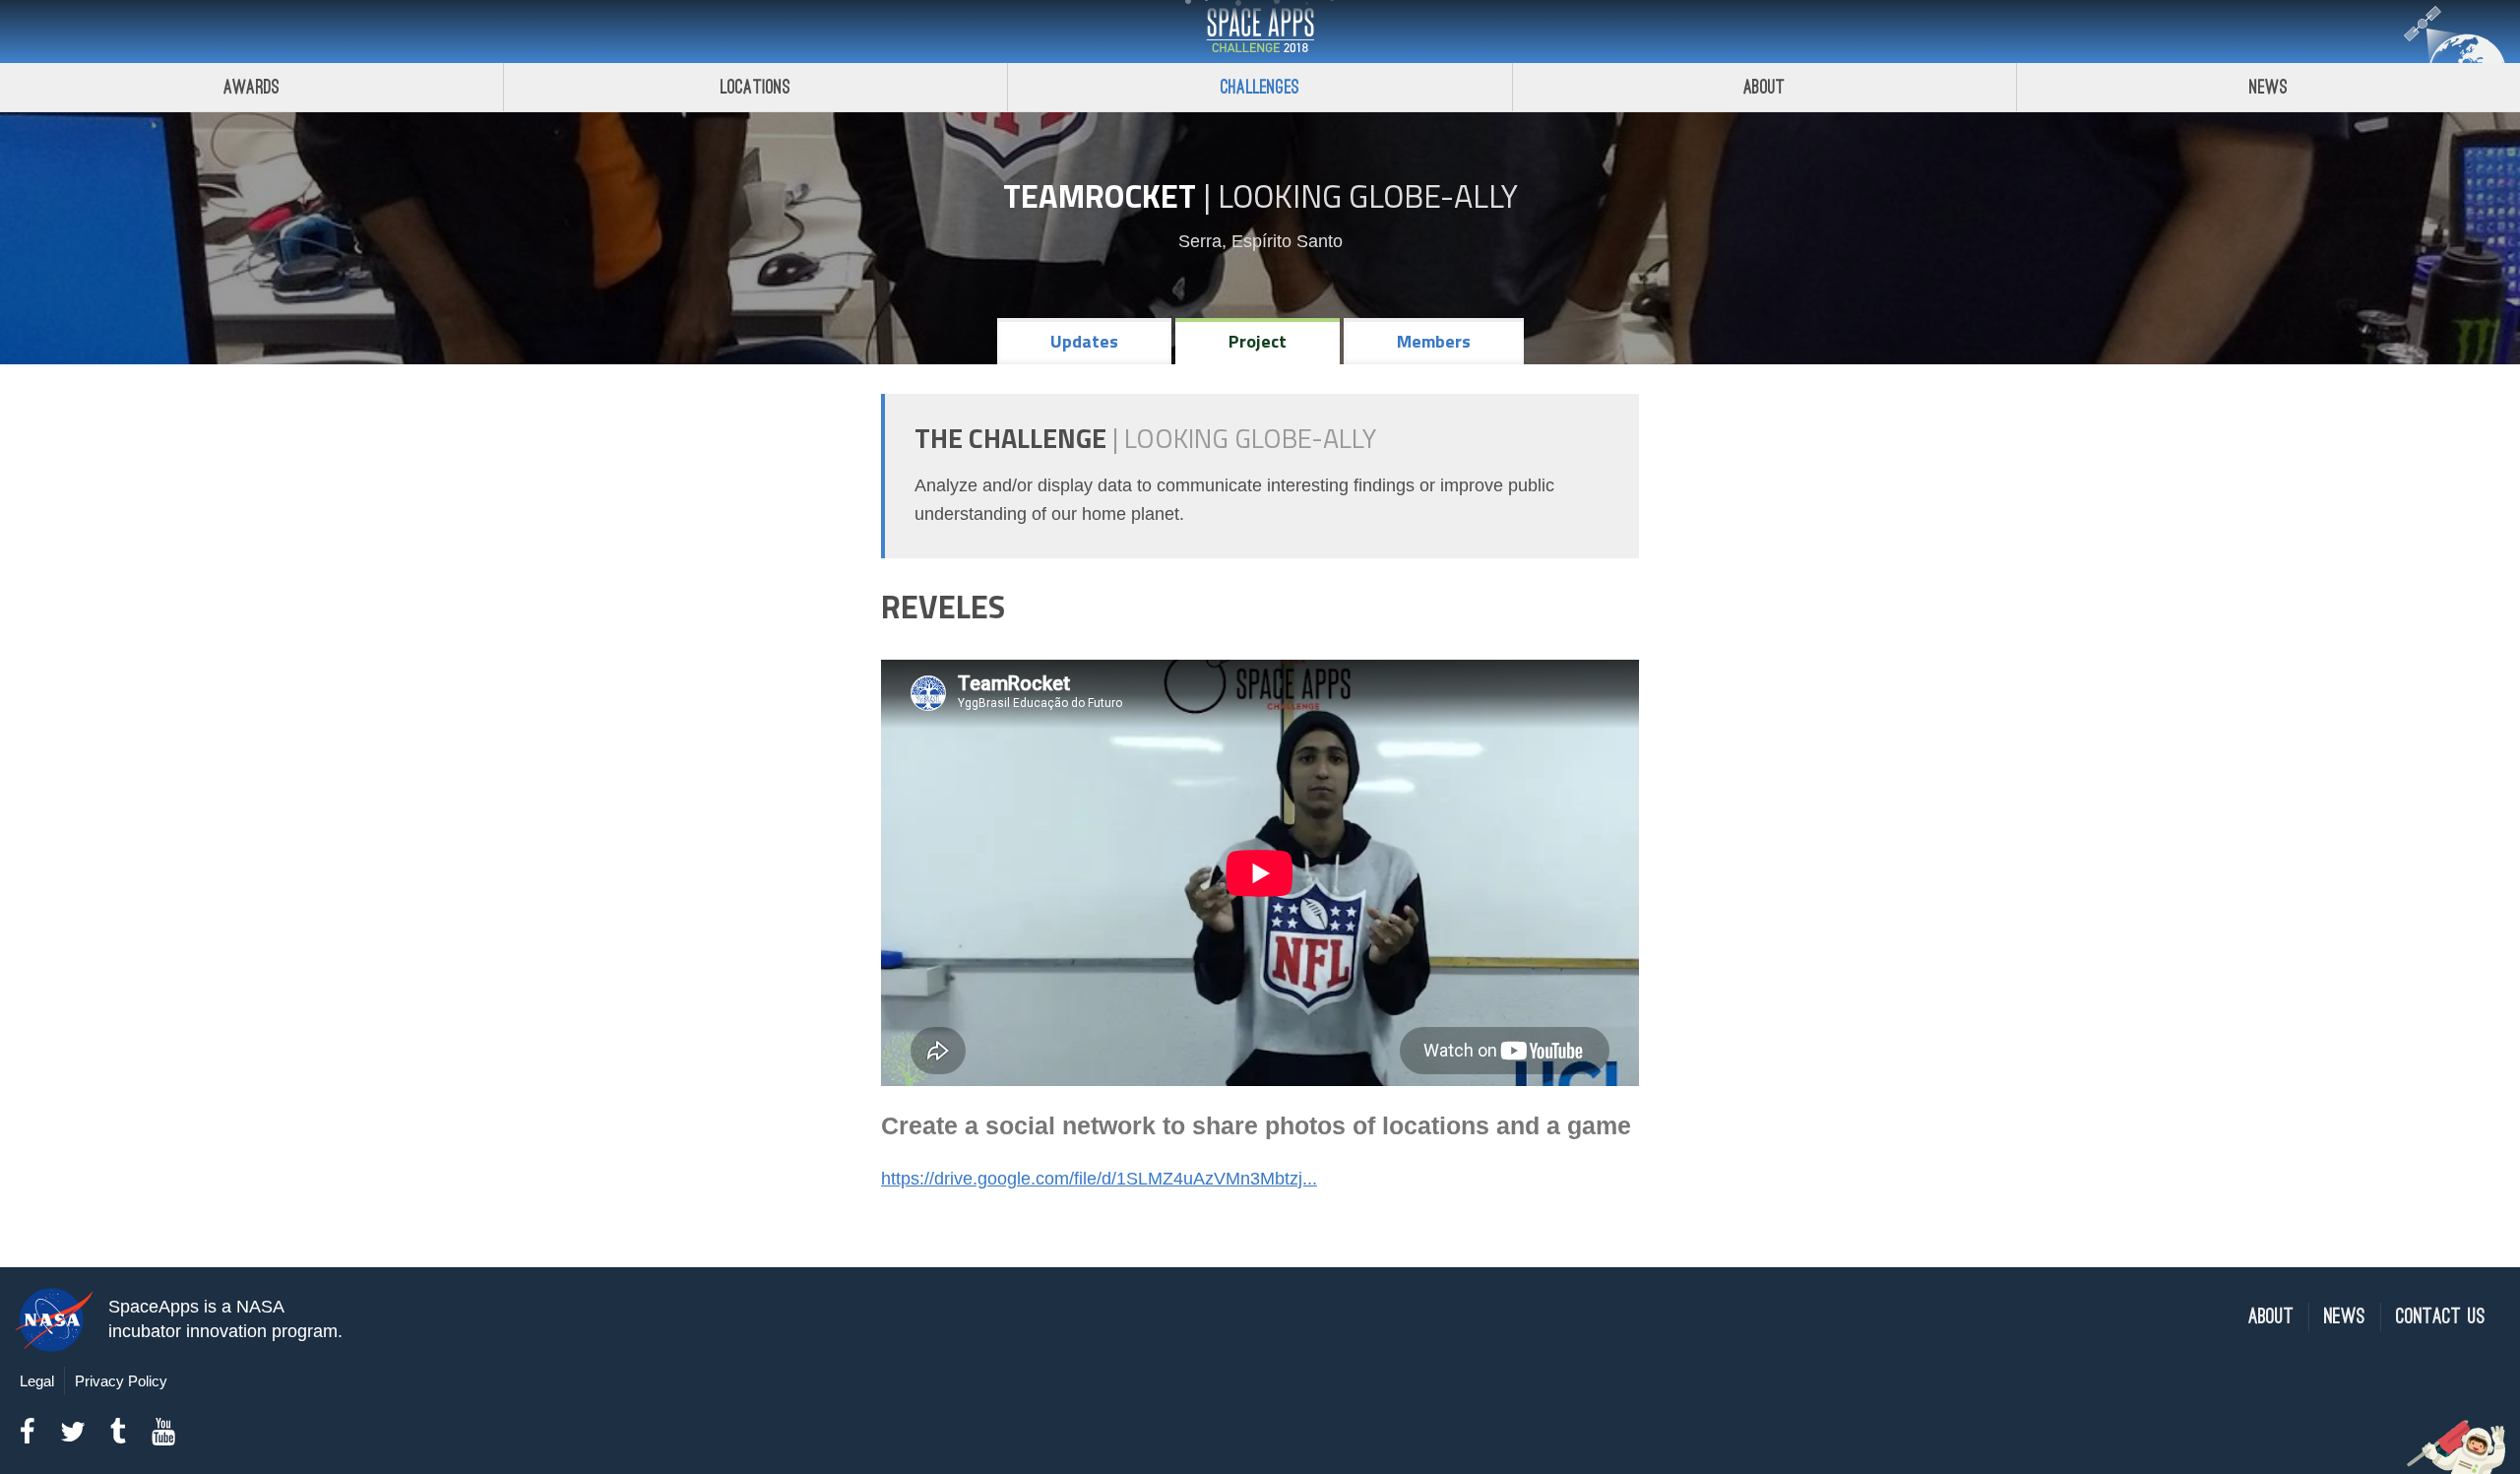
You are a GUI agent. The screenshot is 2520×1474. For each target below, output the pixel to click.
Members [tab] (1434, 341)
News (2268, 87)
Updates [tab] (1084, 341)
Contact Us (2441, 1317)
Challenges (1260, 87)
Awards (252, 87)
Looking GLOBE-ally (1368, 196)
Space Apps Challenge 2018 (1260, 32)
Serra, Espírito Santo (1260, 241)
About (1764, 87)
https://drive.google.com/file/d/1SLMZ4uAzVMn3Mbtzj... (1099, 1179)
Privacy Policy (121, 1381)
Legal (37, 1381)
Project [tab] (1258, 341)
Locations (756, 87)
